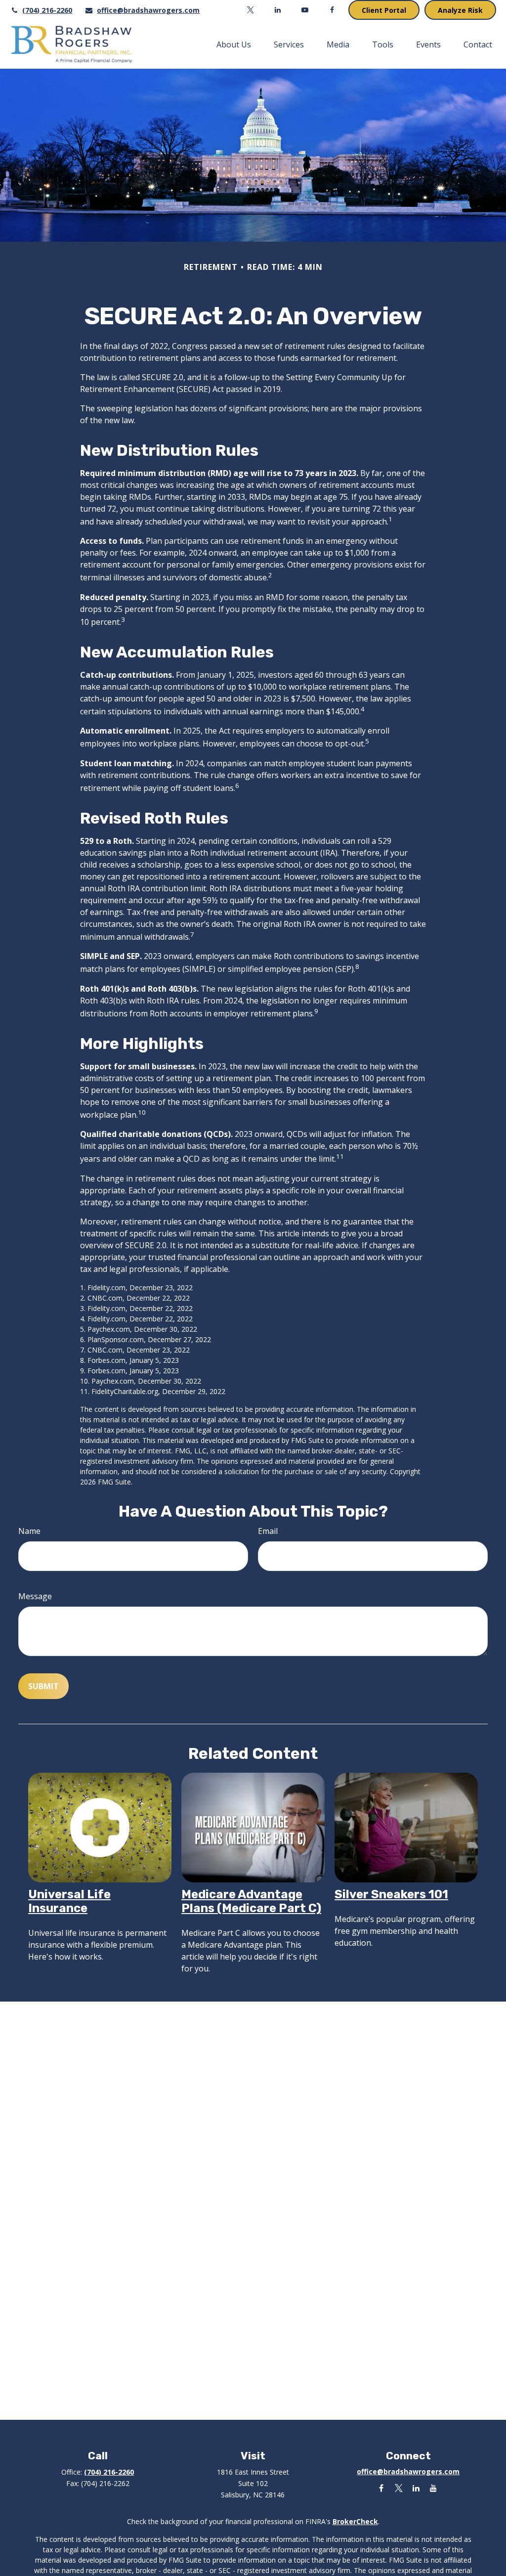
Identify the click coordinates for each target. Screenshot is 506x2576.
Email (268, 1531)
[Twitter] (251, 10)
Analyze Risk (460, 10)
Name (29, 1531)
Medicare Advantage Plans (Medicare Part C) (251, 1901)
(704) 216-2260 (47, 10)
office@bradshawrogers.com (148, 10)
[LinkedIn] (278, 10)
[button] (234, 44)
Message (35, 1596)
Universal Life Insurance (69, 1901)
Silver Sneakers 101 (391, 1894)
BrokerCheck (355, 2521)
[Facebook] (332, 10)
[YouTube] (305, 10)
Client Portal (384, 10)
